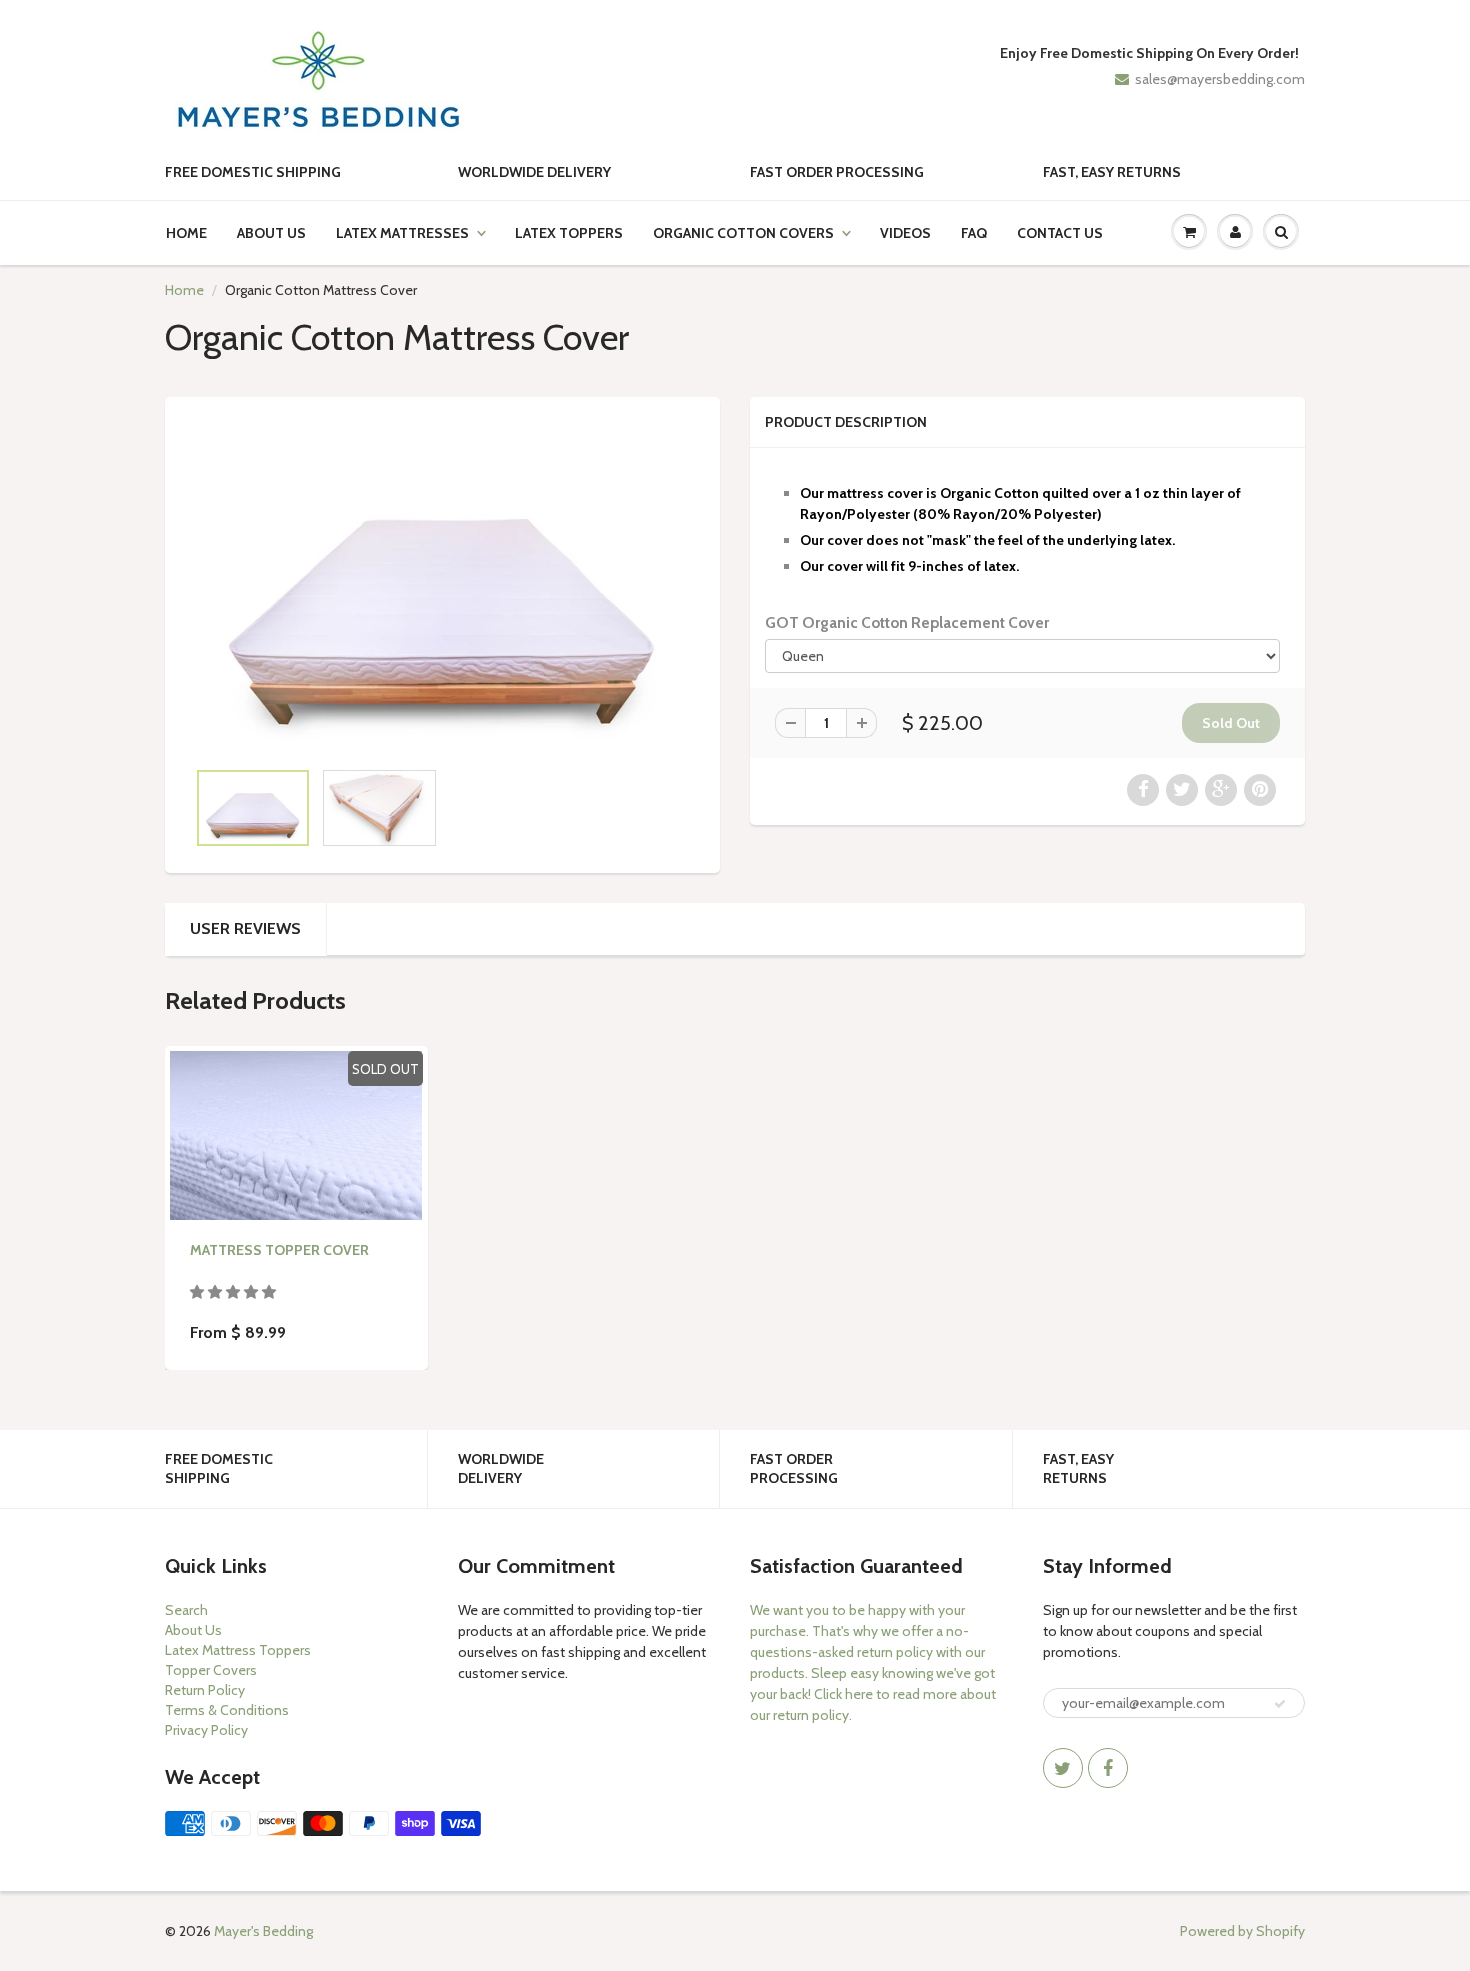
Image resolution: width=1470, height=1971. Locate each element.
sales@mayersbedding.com (1220, 79)
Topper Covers (211, 1670)
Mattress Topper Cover (279, 1250)
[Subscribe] (1280, 1704)
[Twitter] (1063, 1768)
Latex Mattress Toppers (238, 1650)
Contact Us (1060, 233)
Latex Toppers (569, 233)
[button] (234, 1292)
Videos (905, 233)
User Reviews (245, 928)
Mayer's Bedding (263, 1931)
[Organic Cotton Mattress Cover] (442, 587)
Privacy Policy (206, 1730)
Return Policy (205, 1690)
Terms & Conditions (227, 1710)
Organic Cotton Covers (743, 233)
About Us (271, 233)
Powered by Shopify (1242, 1931)
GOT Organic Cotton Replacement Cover (907, 622)
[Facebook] (1108, 1768)
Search (186, 1610)
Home (186, 233)
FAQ (974, 233)
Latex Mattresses (402, 233)
